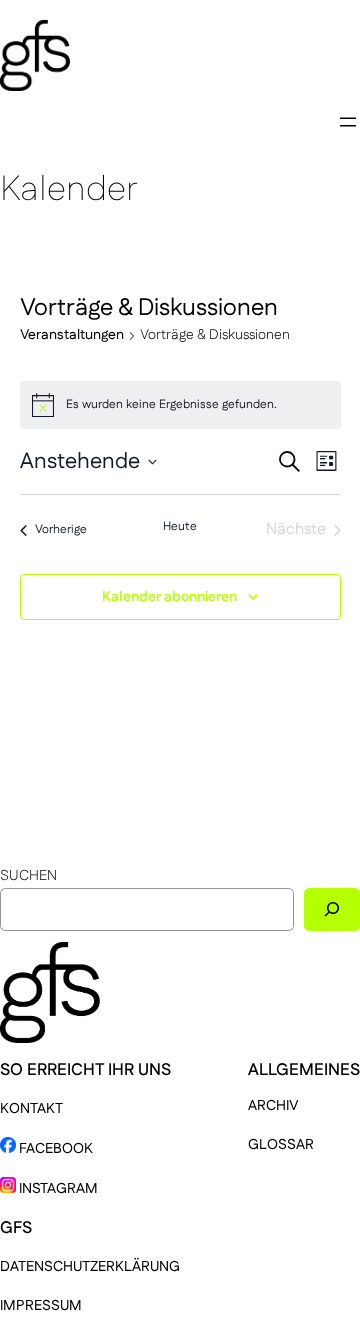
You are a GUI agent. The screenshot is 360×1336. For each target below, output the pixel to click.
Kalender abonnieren (169, 597)
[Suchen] (332, 909)
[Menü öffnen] (348, 122)
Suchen (28, 876)
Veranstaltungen (72, 335)
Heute (180, 527)
